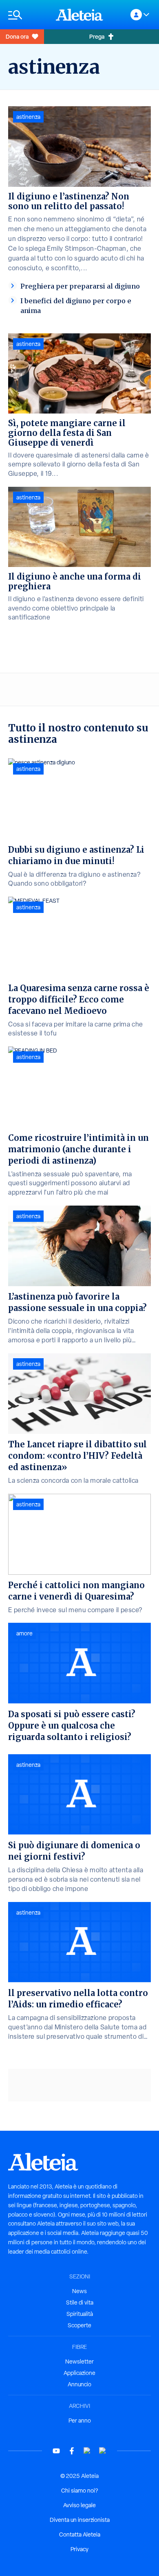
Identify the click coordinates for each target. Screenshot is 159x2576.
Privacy (79, 2549)
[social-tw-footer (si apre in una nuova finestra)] (87, 2451)
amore (24, 1633)
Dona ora (17, 36)
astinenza (28, 117)
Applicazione (79, 2373)
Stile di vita (80, 2302)
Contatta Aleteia (80, 2534)
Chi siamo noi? (79, 2491)
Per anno (80, 2421)
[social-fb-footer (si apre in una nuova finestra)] (72, 2451)
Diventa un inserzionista (80, 2520)
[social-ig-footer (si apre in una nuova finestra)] (103, 2451)
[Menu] (28, 15)
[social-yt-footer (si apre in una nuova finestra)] (56, 2451)
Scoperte (79, 2325)
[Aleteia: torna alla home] (79, 15)
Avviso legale (79, 2505)
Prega (97, 36)
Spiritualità (80, 2314)
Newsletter (79, 2362)
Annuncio (79, 2384)
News (79, 2291)
